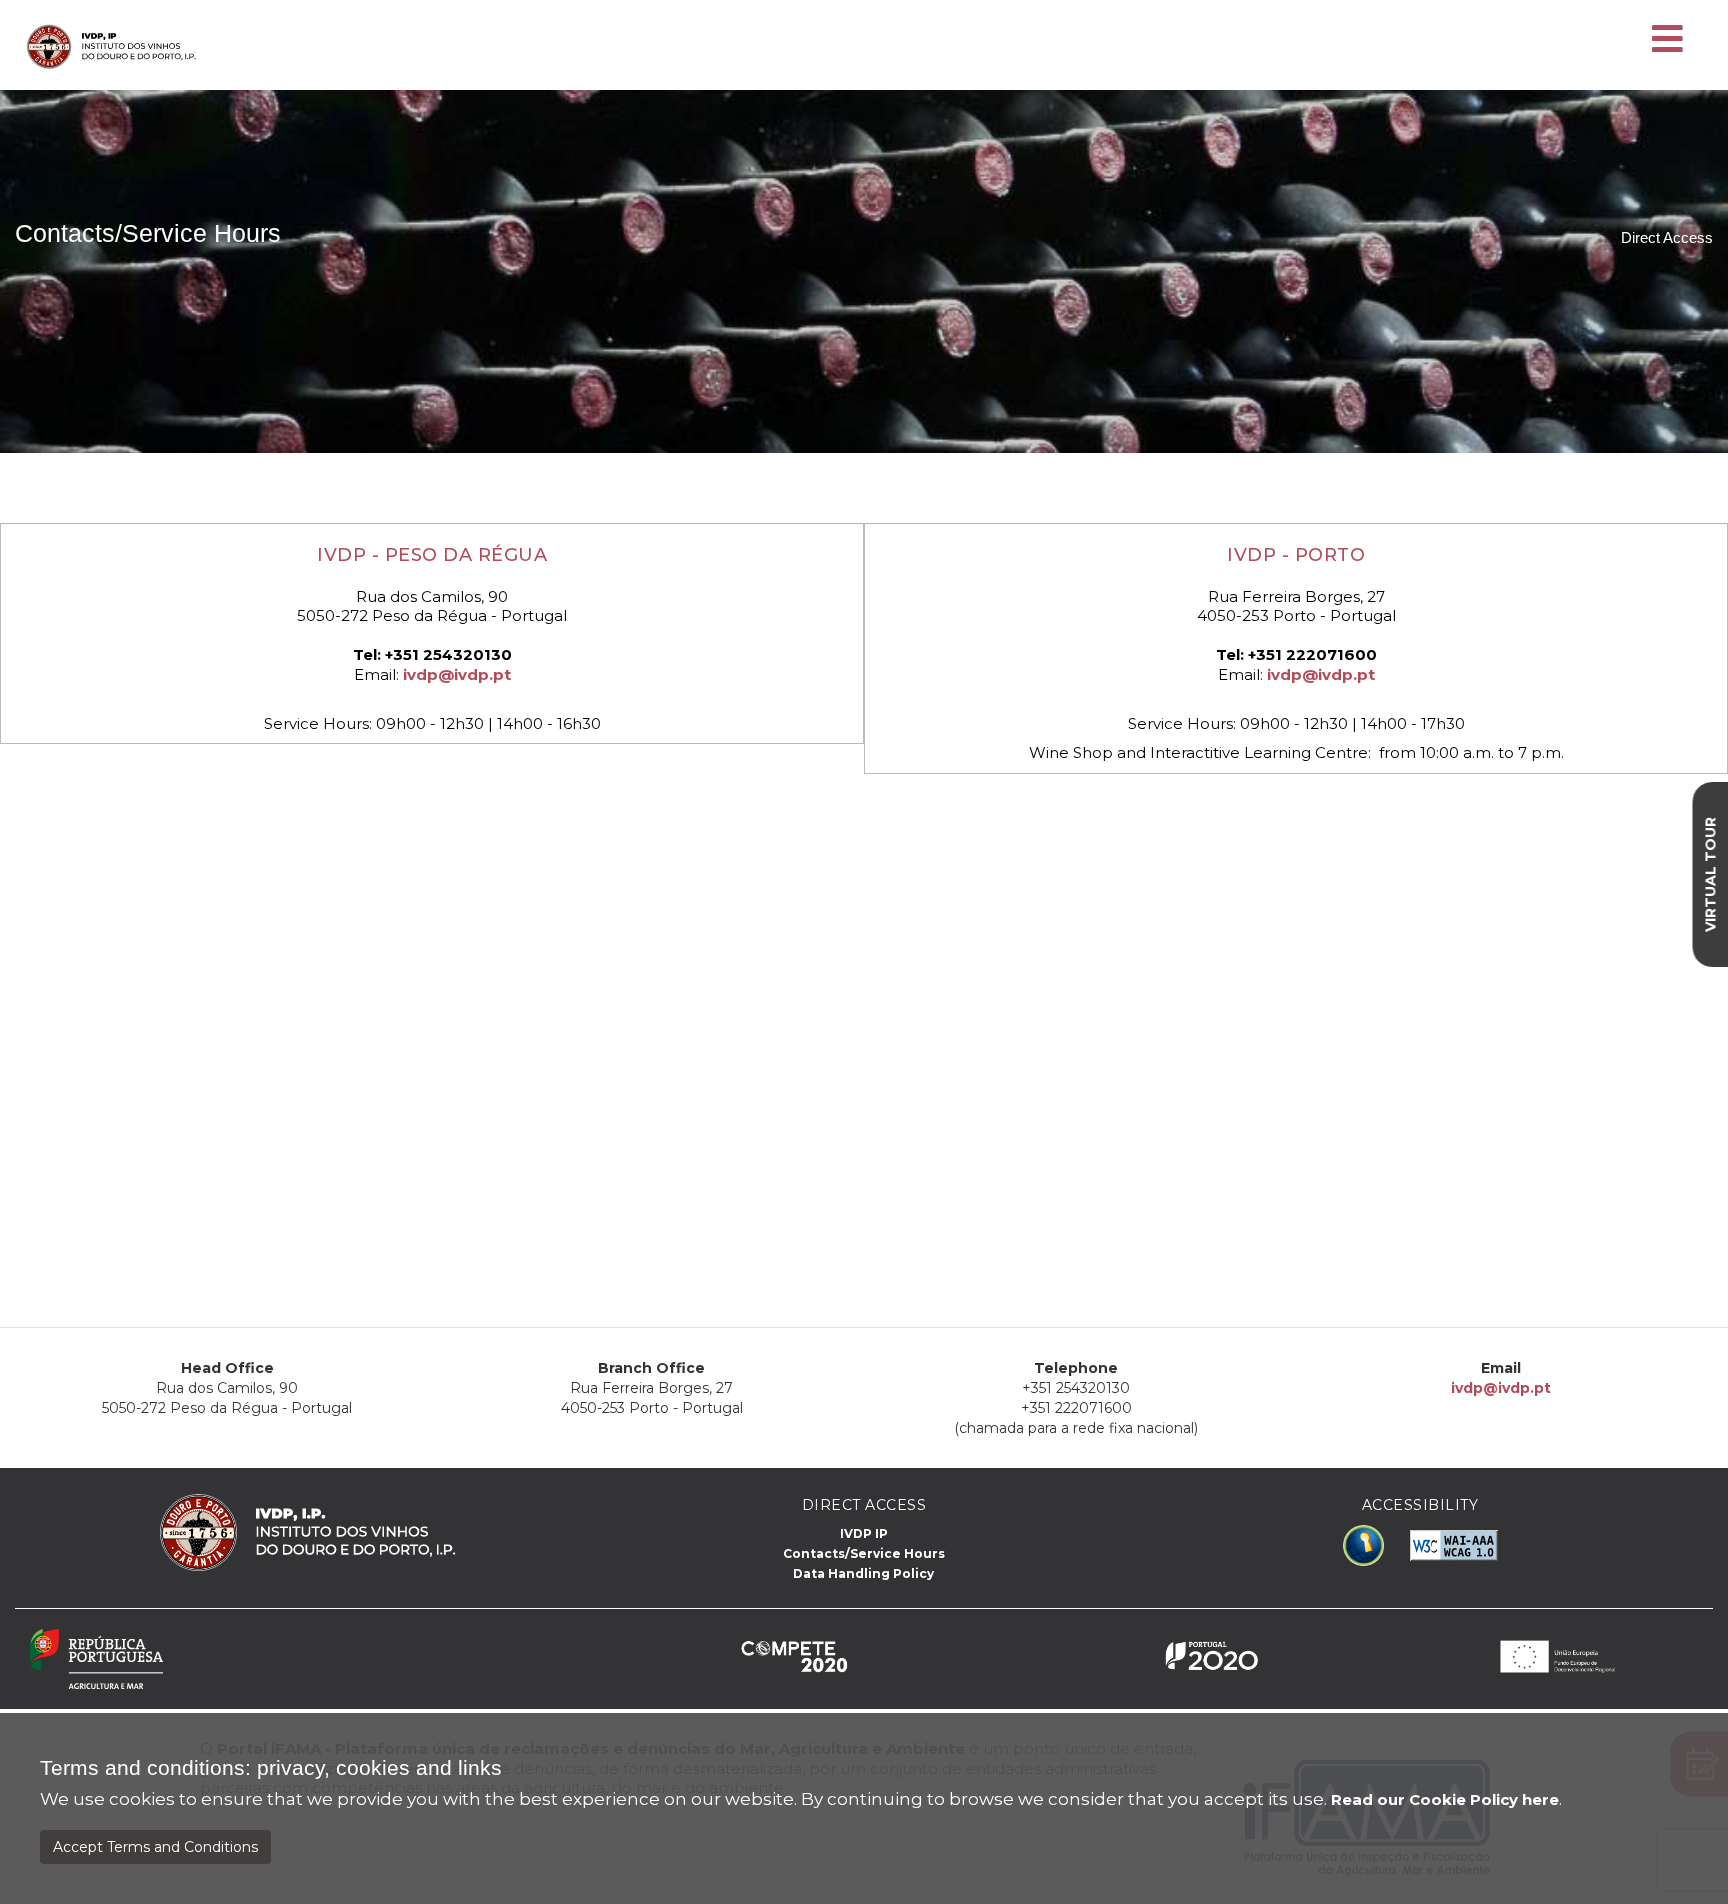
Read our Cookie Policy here (1445, 1799)
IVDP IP (864, 1533)
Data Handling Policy (863, 1573)
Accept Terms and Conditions (155, 1847)
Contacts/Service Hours (864, 1553)
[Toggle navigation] (1667, 40)
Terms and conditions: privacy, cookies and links (271, 1768)
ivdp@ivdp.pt (457, 674)
